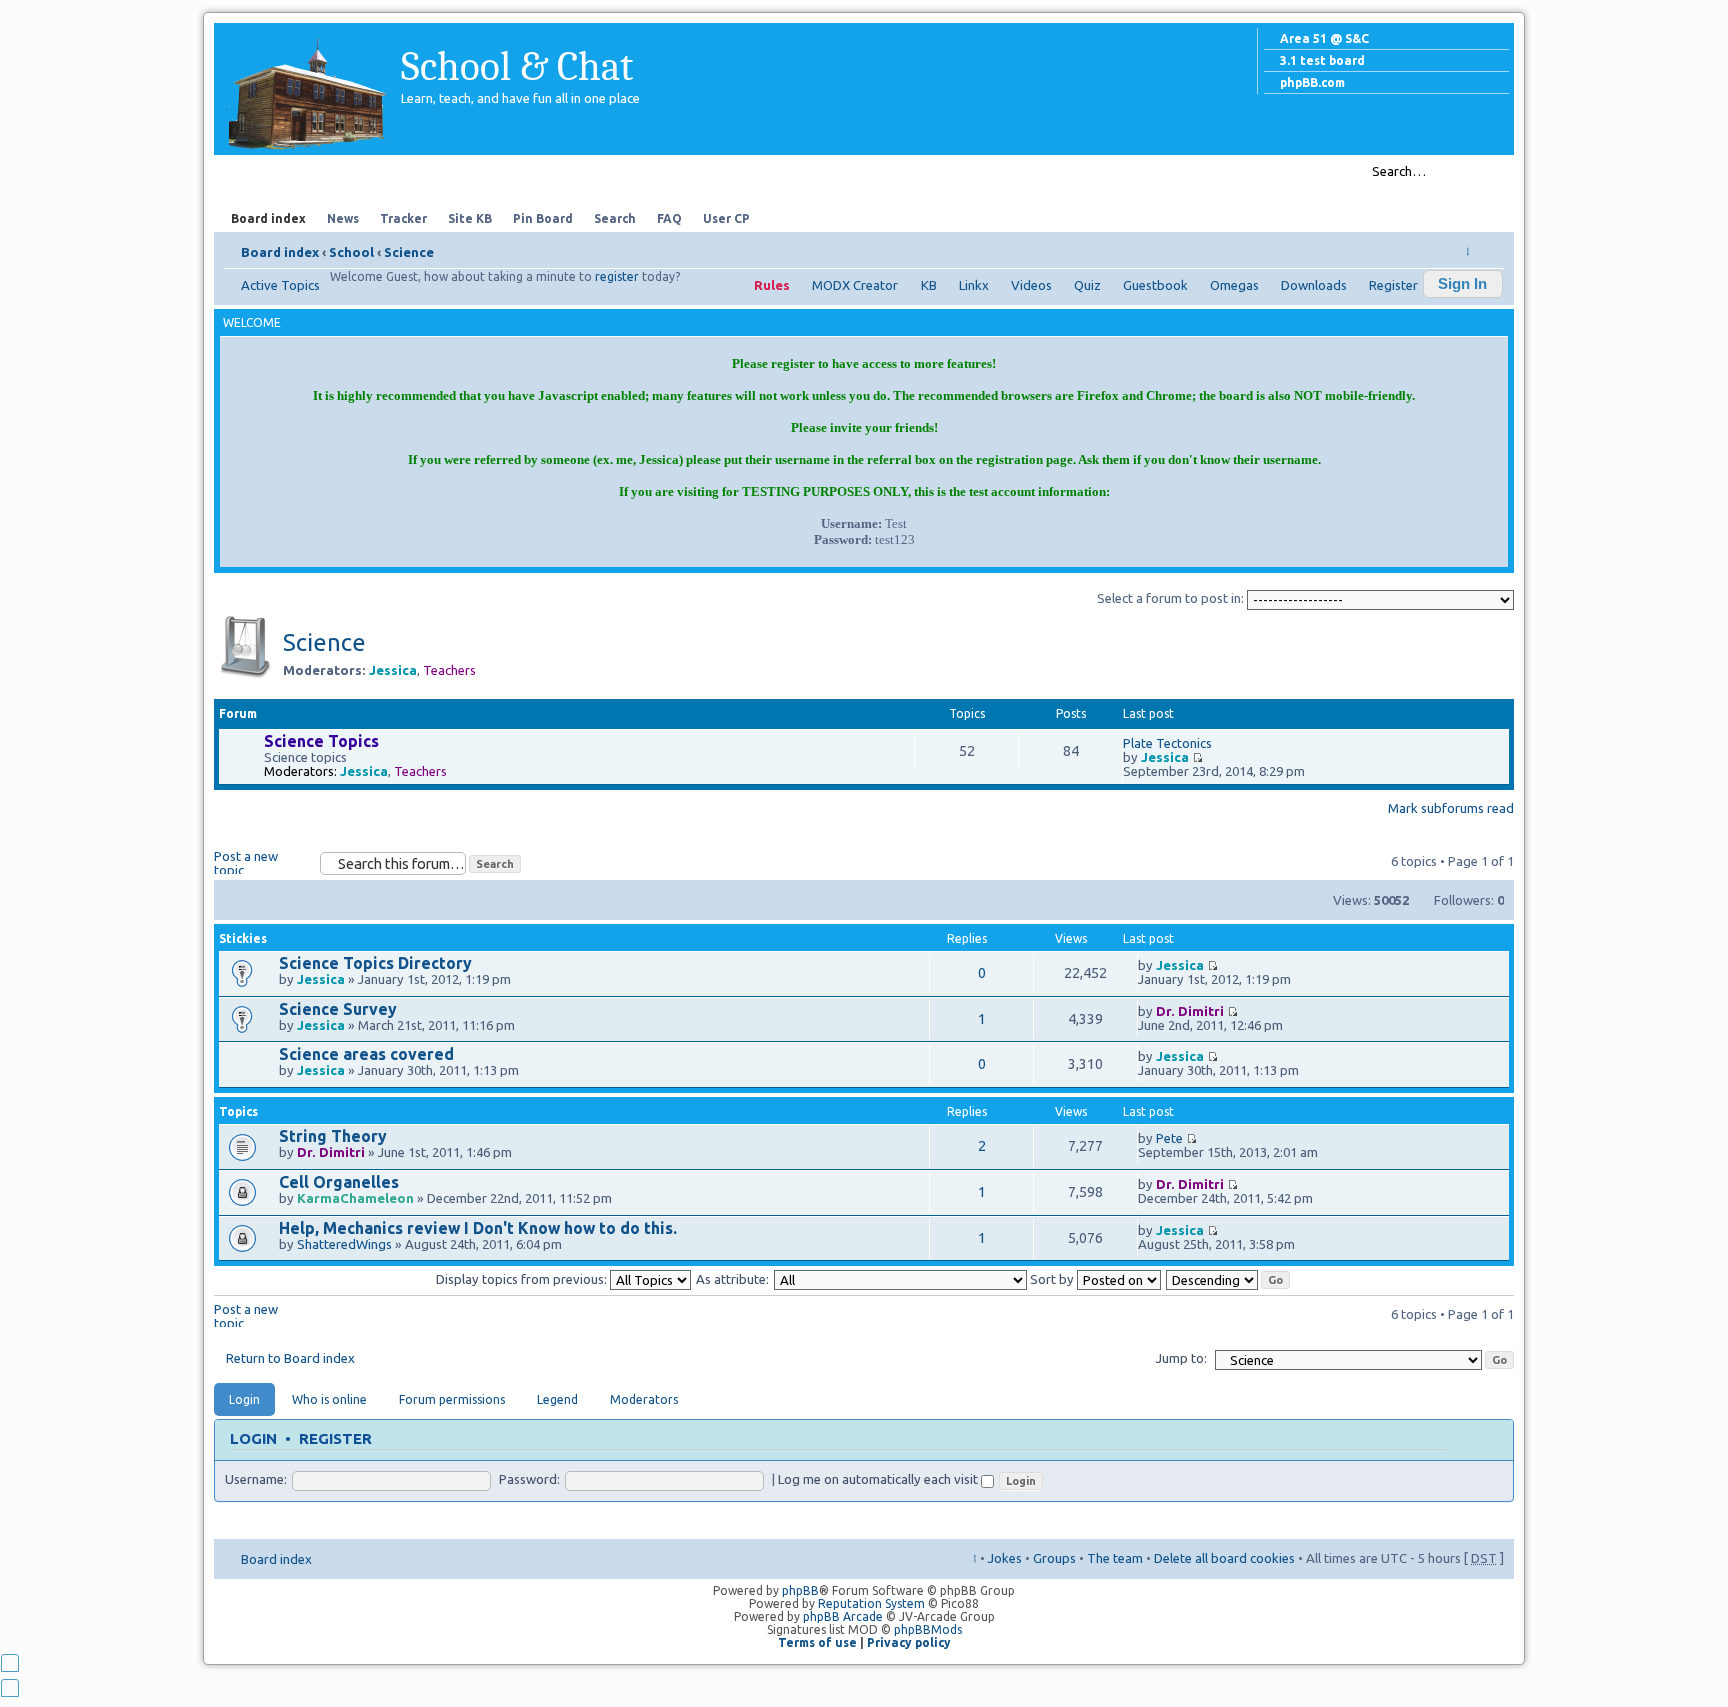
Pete (1169, 1138)
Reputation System (871, 1603)
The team (1115, 1558)
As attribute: (732, 1279)
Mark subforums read (1451, 808)
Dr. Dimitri (1190, 1011)
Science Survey (338, 1009)
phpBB (800, 1590)
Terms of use (817, 1642)
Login (253, 1438)
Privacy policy (909, 1642)
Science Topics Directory (375, 963)
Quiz (1087, 285)
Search (418, 171)
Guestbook (1155, 285)
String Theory (333, 1136)
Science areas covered (366, 1054)
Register (1393, 285)
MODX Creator (855, 285)
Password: (529, 1479)
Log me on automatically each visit (879, 1479)
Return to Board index (290, 1358)
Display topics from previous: (523, 1279)
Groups (1054, 1558)
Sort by (1053, 1279)
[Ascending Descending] (1229, 1279)
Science (409, 252)
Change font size (1489, 246)
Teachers (449, 670)
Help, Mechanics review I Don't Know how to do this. (478, 1228)
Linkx (974, 285)
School (351, 252)
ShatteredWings (344, 1244)
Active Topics (280, 285)
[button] (1463, 284)
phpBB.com (1312, 82)
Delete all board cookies (1224, 1558)
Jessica (393, 670)
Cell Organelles (339, 1182)
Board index (280, 252)
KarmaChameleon (355, 1198)
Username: (256, 1479)
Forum (263, 171)
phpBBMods (928, 1629)
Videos (1031, 285)
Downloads (1314, 285)
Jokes (1005, 1558)
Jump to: (1181, 1358)
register (617, 276)
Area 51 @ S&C (1324, 38)
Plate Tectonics (1167, 743)
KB (929, 285)
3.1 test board (1322, 60)
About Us (340, 171)
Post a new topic (246, 861)
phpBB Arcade (843, 1616)
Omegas (1234, 285)
